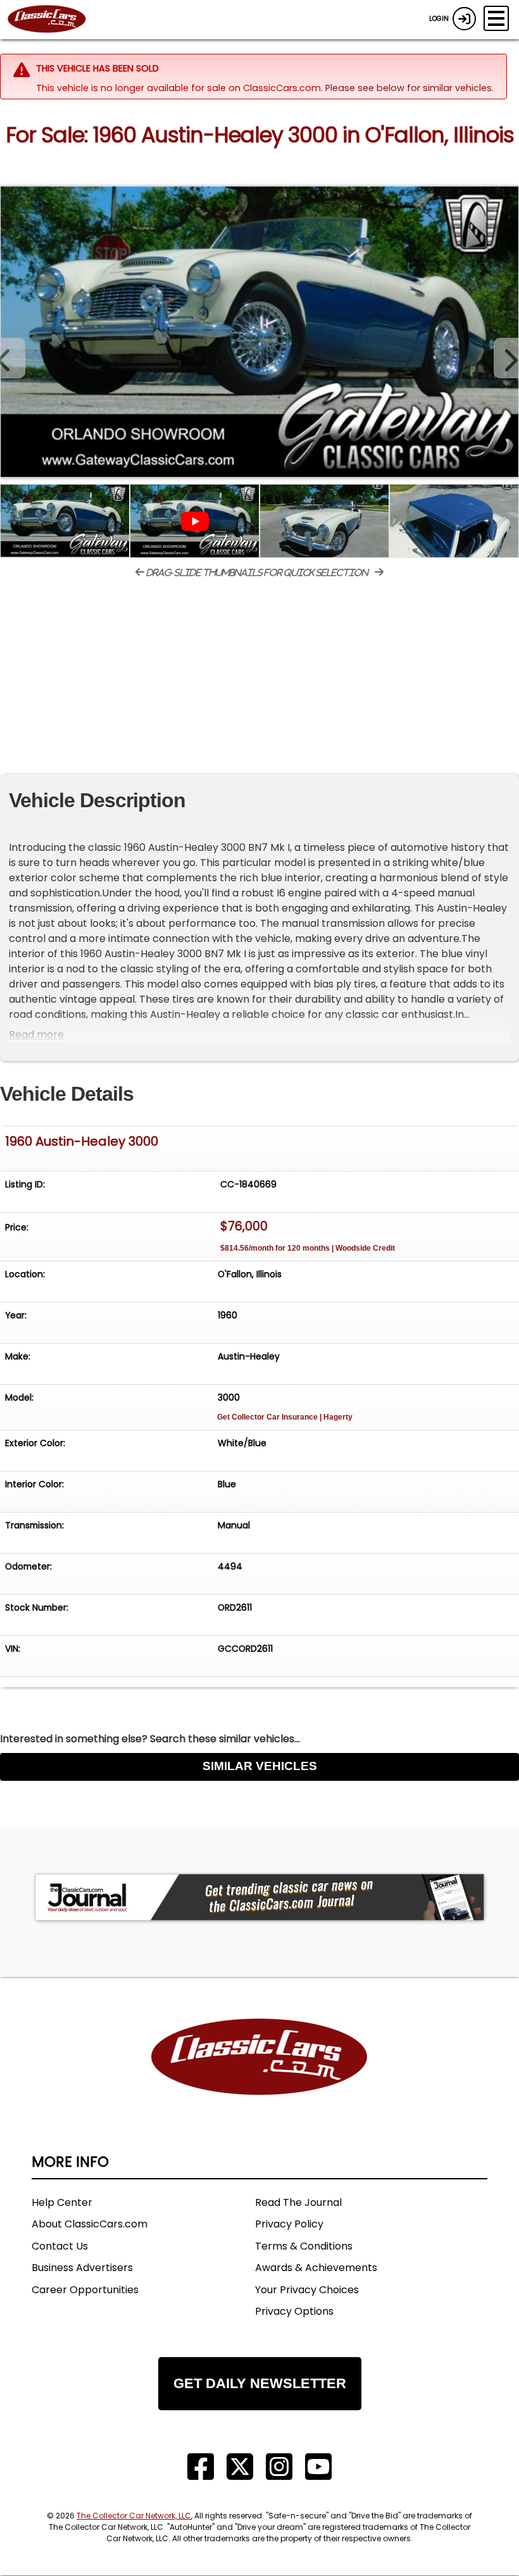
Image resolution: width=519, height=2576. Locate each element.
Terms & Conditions (304, 2246)
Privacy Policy (289, 2224)
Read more (36, 1035)
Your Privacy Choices (307, 2290)
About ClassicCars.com (90, 2224)
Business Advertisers (82, 2268)
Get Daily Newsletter (260, 2383)
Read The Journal (298, 2202)
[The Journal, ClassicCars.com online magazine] (259, 1897)
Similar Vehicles (260, 1766)
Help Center (62, 2202)
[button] (506, 358)
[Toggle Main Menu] (496, 18)
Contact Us (60, 2246)
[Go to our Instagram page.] (279, 2467)
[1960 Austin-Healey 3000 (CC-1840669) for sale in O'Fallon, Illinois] (259, 331)
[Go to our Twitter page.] (240, 2467)
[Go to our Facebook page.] (201, 2467)
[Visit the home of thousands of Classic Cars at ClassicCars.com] (54, 20)
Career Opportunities (85, 2290)
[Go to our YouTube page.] (318, 2467)
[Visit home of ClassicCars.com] (259, 2076)
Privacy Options (294, 2311)
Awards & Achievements (316, 2268)
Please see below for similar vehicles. (410, 88)
